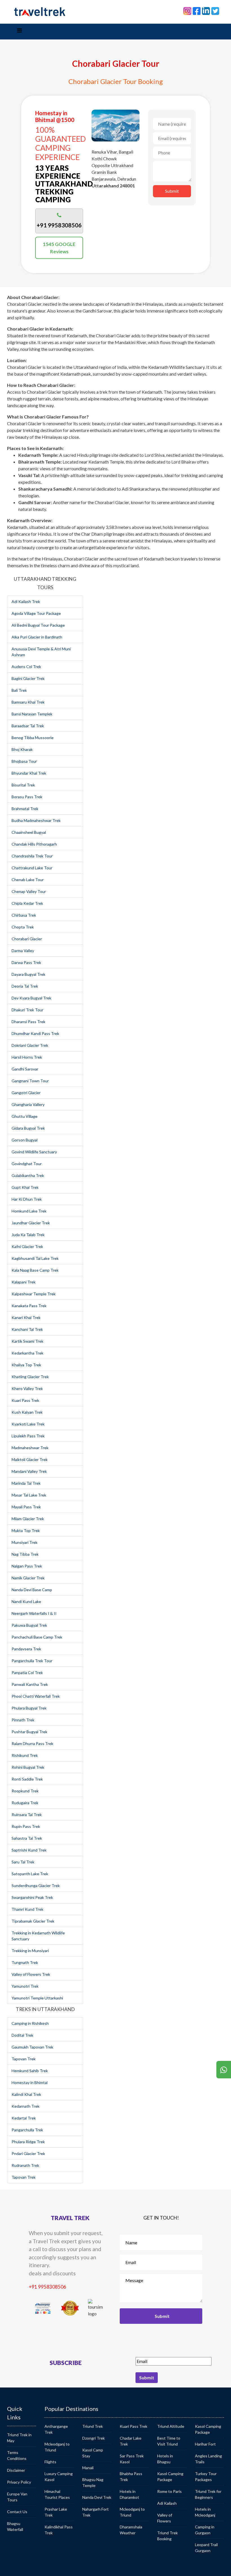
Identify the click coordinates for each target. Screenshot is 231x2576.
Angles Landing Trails (208, 2459)
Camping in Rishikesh (30, 2023)
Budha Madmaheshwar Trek (36, 820)
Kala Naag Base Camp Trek (35, 1270)
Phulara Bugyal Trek (29, 1708)
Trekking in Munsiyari (30, 1951)
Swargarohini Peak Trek (32, 1897)
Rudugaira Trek (25, 1803)
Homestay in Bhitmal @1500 (55, 116)
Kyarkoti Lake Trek (28, 1424)
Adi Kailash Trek (26, 601)
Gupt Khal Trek (25, 1187)
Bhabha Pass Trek (131, 2477)
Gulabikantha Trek (28, 1175)
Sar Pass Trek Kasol (132, 2459)
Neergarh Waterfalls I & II (34, 1613)
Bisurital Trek (23, 785)
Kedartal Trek (24, 2118)
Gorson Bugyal (25, 1140)
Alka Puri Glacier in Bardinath (37, 637)
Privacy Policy (19, 2482)
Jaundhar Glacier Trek (31, 1223)
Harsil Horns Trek (27, 1057)
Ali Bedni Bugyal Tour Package (38, 625)
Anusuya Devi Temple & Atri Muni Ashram (41, 652)
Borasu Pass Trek (27, 797)
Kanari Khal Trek (26, 1317)
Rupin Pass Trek (26, 1826)
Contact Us (17, 2512)
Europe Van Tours (17, 2497)
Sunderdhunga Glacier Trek (36, 1886)
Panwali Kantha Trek (30, 1684)
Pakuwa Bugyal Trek (29, 1625)
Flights (50, 2462)
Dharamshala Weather (131, 2530)
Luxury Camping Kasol (59, 2477)
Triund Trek (93, 2426)
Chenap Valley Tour (29, 891)
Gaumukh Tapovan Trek (32, 2047)
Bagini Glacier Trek (28, 678)
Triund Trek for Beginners (208, 2494)
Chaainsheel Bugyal (29, 832)
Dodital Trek (22, 2035)
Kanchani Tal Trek (27, 1329)
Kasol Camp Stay (93, 2453)
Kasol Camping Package (170, 2477)
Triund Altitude (171, 2426)
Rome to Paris (169, 2491)
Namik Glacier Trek (28, 1578)
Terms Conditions (17, 2455)
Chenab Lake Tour (28, 880)
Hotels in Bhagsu (165, 2459)
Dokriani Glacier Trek (30, 1045)
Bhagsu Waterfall (15, 2526)
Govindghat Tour (27, 1164)
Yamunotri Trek (25, 1986)
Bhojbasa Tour (24, 761)
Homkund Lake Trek (29, 1211)
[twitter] (215, 10)
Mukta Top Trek (26, 1530)
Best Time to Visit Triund (169, 2441)
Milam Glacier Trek (28, 1519)
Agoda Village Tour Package (36, 613)
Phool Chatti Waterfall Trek (36, 1696)
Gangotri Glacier (26, 1093)
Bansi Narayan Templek (32, 714)
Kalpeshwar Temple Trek (34, 1294)
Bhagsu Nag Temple (93, 2482)
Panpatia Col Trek (27, 1672)
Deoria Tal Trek (25, 986)
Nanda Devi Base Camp (32, 1590)
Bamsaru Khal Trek (28, 702)
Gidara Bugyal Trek (28, 1128)
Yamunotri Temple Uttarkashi (37, 1998)
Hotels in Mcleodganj (205, 2512)
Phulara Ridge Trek (28, 2142)
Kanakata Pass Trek (29, 1306)
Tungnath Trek (25, 1962)
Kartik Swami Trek (27, 1341)
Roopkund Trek (25, 1791)
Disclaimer (16, 2470)
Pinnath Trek (23, 1720)
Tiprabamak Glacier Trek (33, 1921)
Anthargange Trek (56, 2429)
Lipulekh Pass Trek (28, 1436)
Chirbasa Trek (24, 915)
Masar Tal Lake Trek (29, 1495)
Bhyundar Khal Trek (29, 773)
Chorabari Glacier (27, 939)
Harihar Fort (205, 2444)
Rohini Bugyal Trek (28, 1767)
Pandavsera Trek (26, 1649)
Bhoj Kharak (22, 749)
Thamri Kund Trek (27, 1909)
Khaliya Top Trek (26, 1365)
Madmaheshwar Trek (30, 1448)
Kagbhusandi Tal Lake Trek (35, 1258)
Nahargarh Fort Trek (95, 2512)
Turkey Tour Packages (206, 2477)
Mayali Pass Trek (26, 1507)
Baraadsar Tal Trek (28, 726)
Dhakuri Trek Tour (27, 1010)
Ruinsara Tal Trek (27, 1814)
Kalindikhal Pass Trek (59, 2530)
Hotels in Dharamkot (129, 2494)
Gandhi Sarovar (25, 1069)
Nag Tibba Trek (25, 1554)
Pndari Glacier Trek (28, 2153)
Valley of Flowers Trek (31, 1974)
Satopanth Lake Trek (30, 1874)
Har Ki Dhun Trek (27, 1199)
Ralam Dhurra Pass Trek (32, 1743)
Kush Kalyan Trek (27, 1412)
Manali (88, 2468)
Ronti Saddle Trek (27, 1779)
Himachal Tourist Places (57, 2494)
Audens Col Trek (26, 667)
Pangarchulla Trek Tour (32, 1661)
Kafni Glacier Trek (27, 1246)
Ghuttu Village (25, 1116)
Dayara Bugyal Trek (28, 974)
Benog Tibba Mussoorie (33, 738)
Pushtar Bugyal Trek (29, 1732)
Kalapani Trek (24, 1282)
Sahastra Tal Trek (27, 1838)
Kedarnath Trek (25, 2106)
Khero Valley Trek (27, 1388)
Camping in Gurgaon (205, 2530)
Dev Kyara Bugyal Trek (31, 998)
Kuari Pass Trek (25, 1400)
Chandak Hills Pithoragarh (34, 844)
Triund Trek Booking (167, 2536)
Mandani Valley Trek (29, 1471)
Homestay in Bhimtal (30, 2082)
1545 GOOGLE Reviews (59, 248)
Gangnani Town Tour (30, 1081)
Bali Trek (19, 690)
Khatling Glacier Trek (30, 1377)
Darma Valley (23, 951)
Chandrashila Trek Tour (32, 856)
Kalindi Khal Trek (26, 2094)
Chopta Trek (23, 927)
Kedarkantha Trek (27, 1353)
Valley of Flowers (165, 2518)
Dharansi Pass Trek (28, 1022)
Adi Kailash (167, 2503)
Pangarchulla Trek (27, 2130)
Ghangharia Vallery (28, 1104)
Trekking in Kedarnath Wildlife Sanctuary (38, 1936)
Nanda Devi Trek (97, 2497)
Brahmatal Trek (25, 809)
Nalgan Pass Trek (27, 1566)
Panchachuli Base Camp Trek (37, 1637)
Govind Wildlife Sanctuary (34, 1152)
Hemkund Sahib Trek (30, 2071)
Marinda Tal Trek (26, 1483)
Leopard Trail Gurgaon (206, 2548)
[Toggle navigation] (19, 32)
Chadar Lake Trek (131, 2441)
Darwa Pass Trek (26, 962)
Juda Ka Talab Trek (28, 1235)
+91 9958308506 (47, 2287)
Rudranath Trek (25, 2165)
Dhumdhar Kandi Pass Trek (35, 1033)
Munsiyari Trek (25, 1542)
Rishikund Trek (25, 1755)
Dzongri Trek (94, 2438)
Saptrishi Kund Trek (29, 1850)
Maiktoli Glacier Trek (30, 1459)
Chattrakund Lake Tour (32, 868)
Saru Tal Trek (23, 1862)
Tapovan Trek (24, 2059)
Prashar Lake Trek (56, 2512)
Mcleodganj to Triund (57, 2447)
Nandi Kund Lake (26, 1601)
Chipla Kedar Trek (27, 903)
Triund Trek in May (19, 2438)
